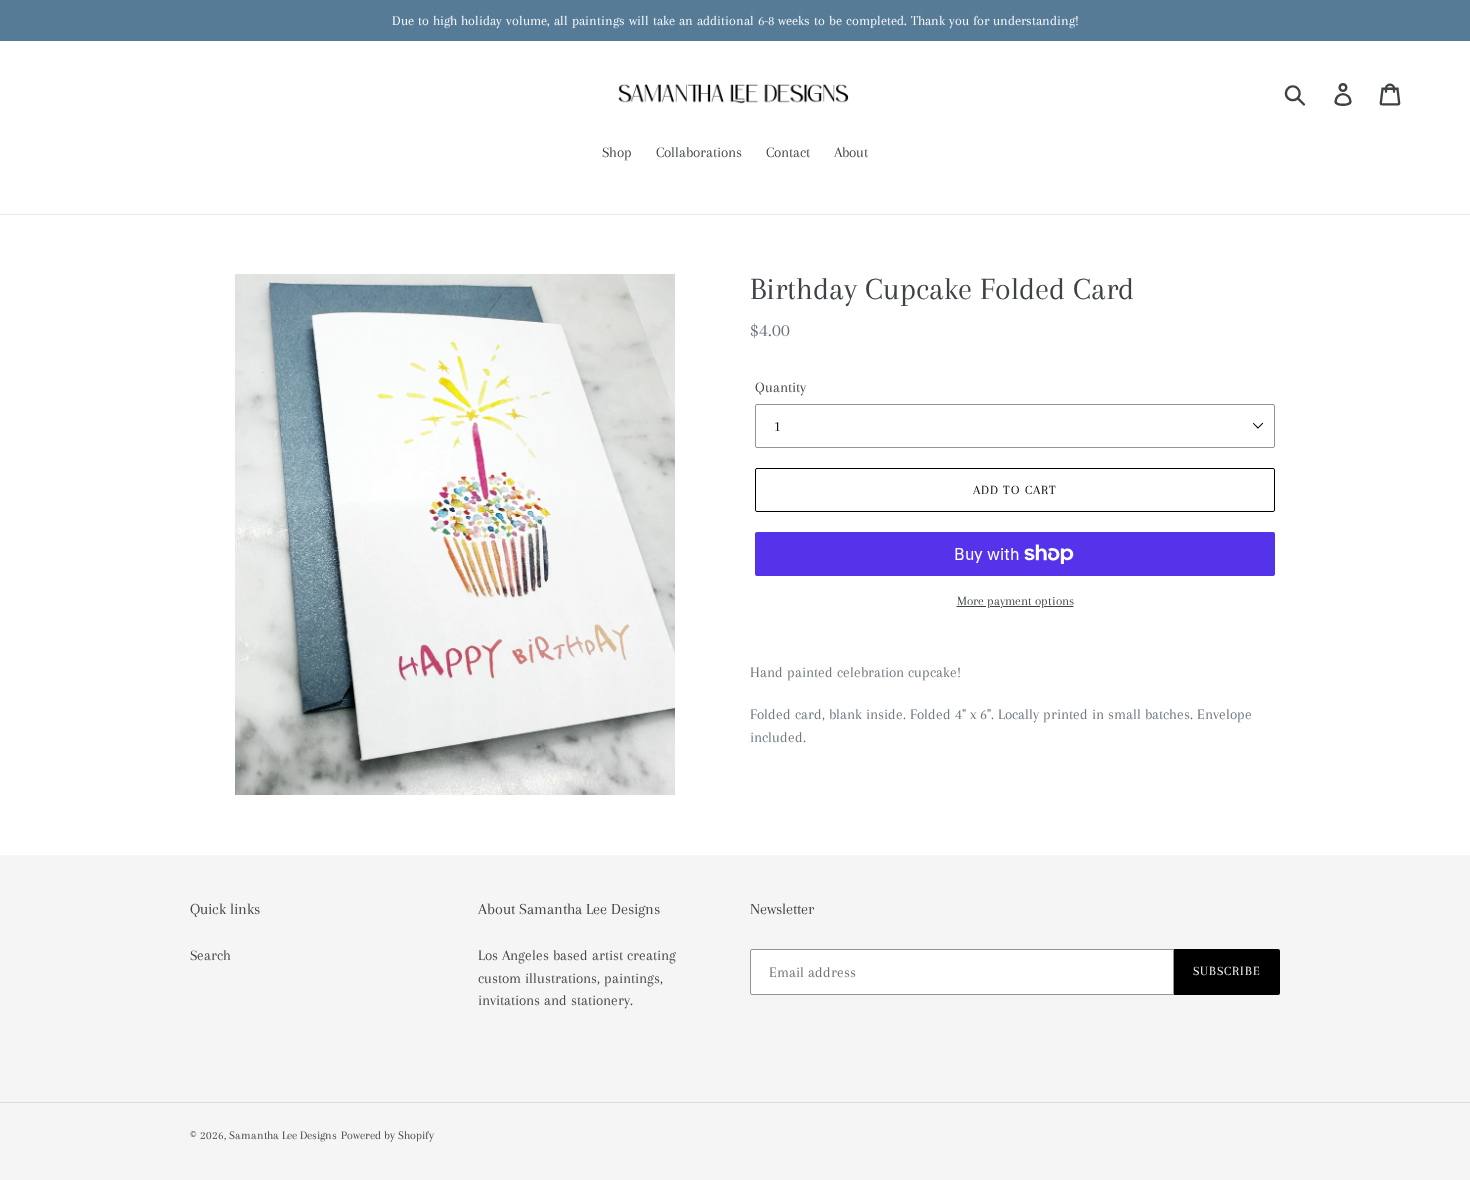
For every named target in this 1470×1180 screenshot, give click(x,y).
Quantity (780, 387)
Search (210, 955)
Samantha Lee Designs (283, 1135)
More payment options (1015, 601)
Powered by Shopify (387, 1135)
